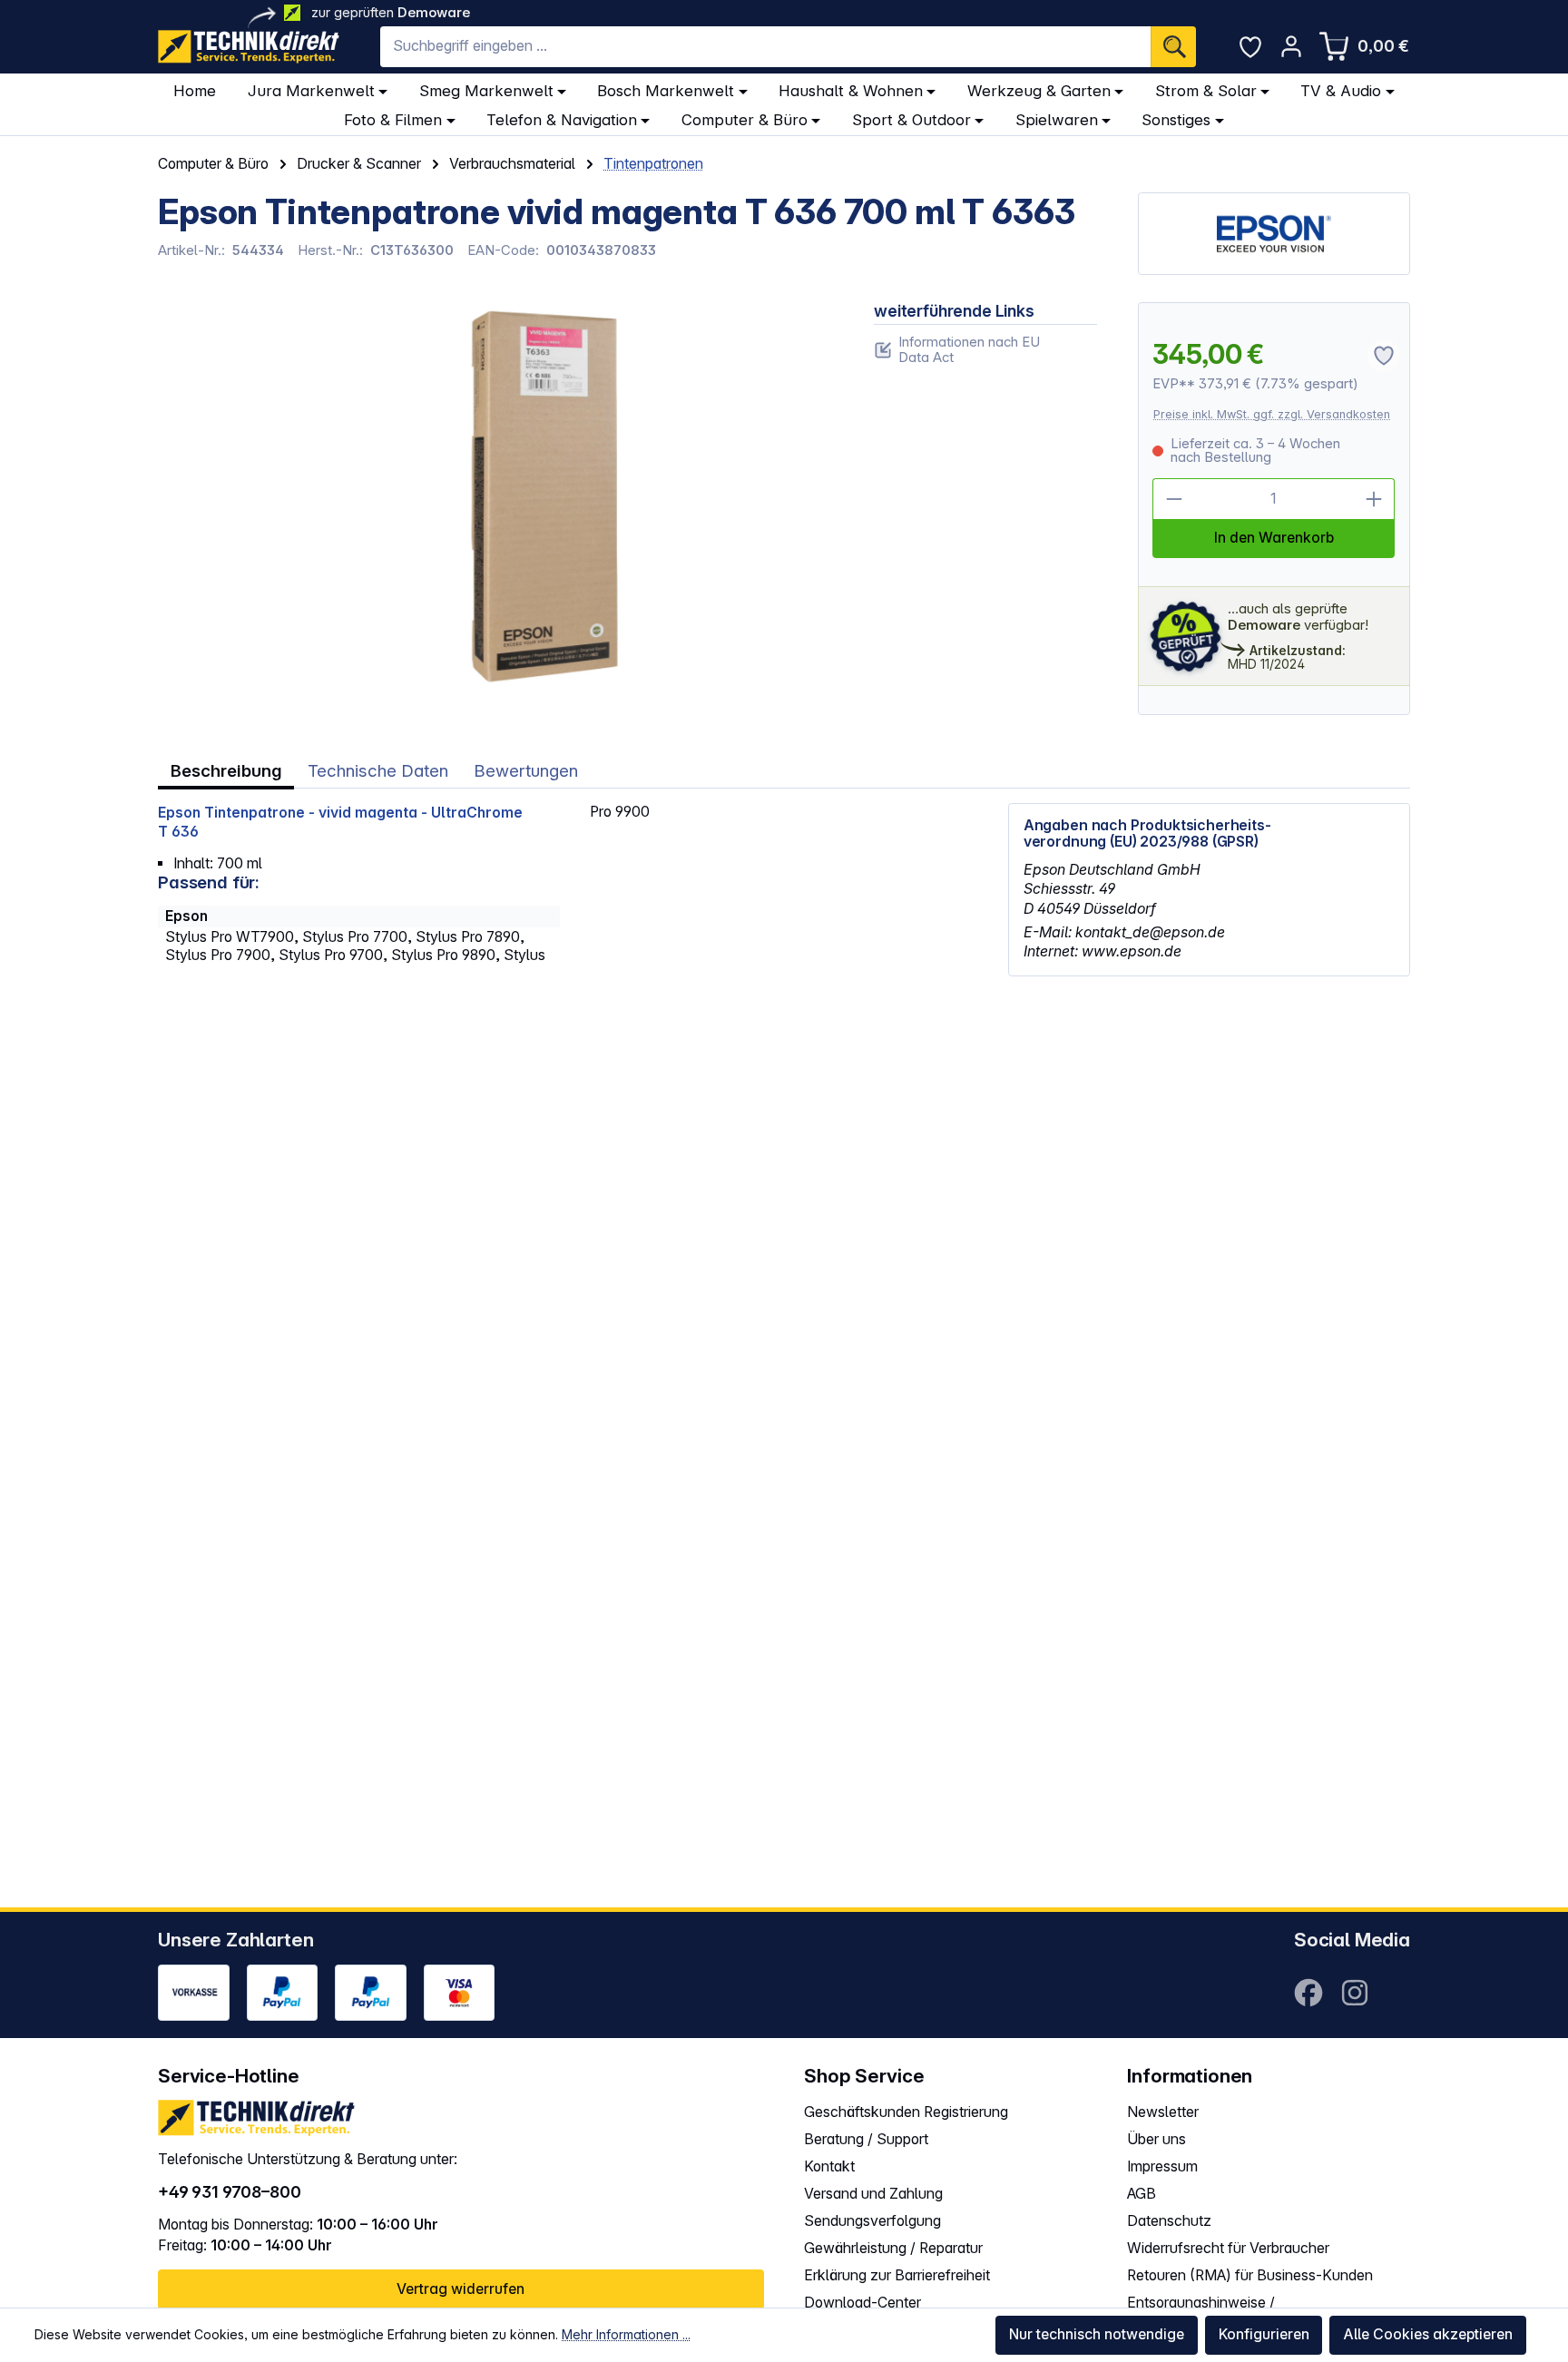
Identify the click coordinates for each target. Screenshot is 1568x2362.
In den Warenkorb (1274, 538)
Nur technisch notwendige (1097, 2334)
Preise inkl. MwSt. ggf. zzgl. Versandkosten (1272, 414)
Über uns (1156, 2139)
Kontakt (829, 2166)
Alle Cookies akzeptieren (1428, 2334)
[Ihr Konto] (1291, 46)
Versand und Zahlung (873, 2194)
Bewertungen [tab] (526, 771)
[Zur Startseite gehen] (249, 47)
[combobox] (765, 47)
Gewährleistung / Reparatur (893, 2248)
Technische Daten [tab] (378, 771)
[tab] (226, 772)
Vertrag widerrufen (461, 2289)
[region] (495, 497)
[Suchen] (1173, 47)
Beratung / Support (866, 2139)
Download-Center (862, 2303)
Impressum (1162, 2166)
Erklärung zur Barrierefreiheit (897, 2275)
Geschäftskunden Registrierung (906, 2112)
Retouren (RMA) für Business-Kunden (1250, 2275)
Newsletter (1163, 2112)
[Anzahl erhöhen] (1375, 499)
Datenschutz (1169, 2221)
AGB (1142, 2194)
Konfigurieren (1264, 2334)
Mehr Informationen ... (626, 2334)
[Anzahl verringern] (1173, 499)
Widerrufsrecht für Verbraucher (1228, 2248)
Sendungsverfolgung (872, 2221)
